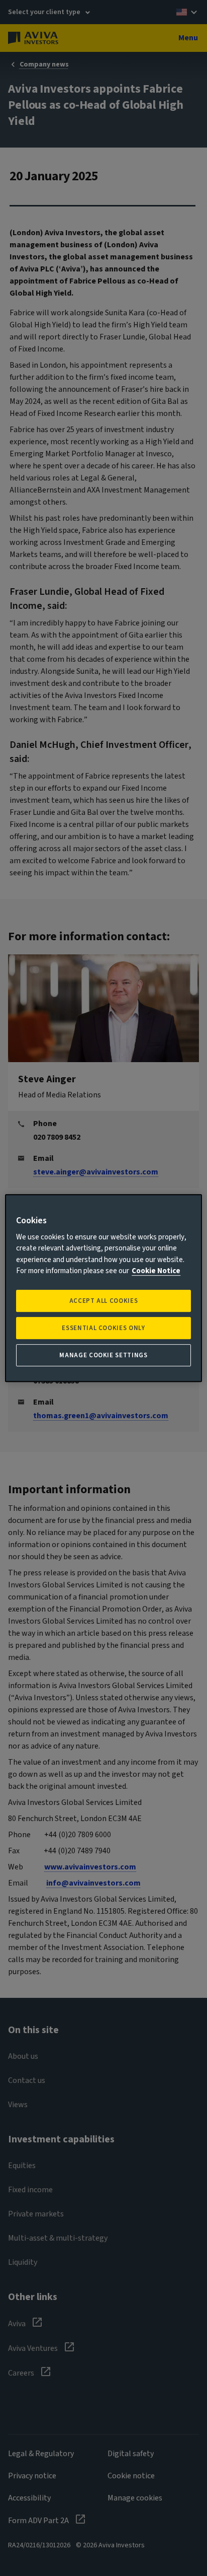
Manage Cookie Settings (103, 1355)
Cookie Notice (156, 1271)
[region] (103, 1288)
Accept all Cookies (104, 1301)
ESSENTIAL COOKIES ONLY (103, 1328)
